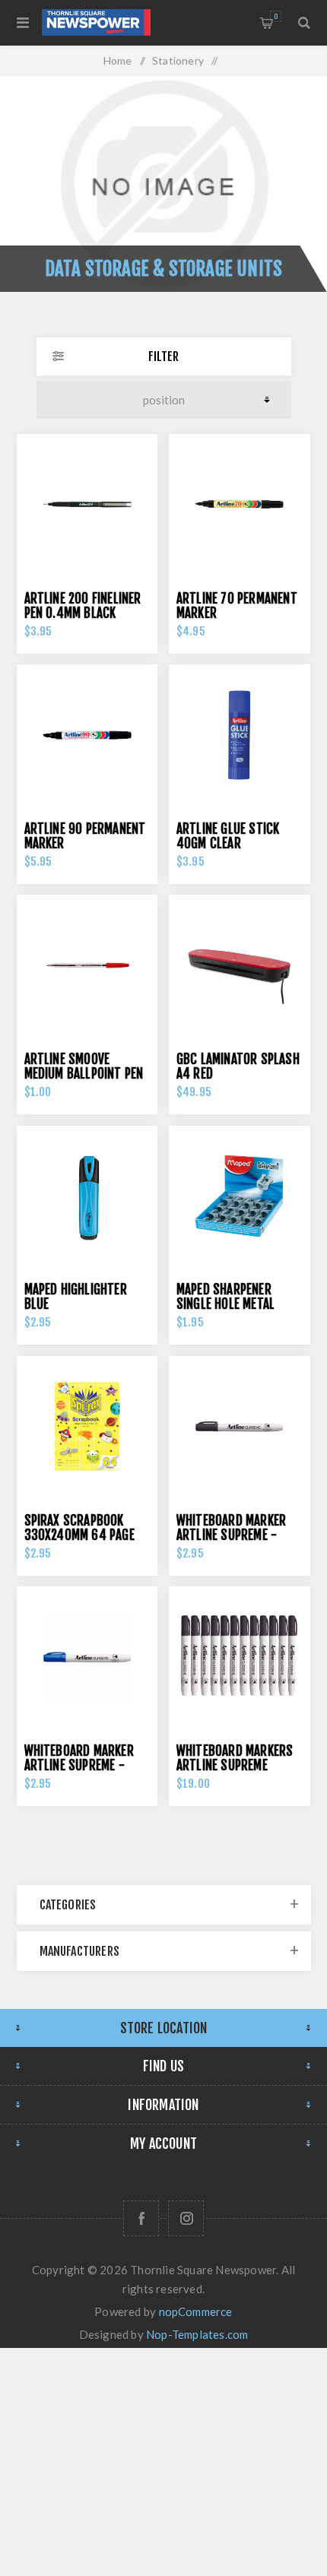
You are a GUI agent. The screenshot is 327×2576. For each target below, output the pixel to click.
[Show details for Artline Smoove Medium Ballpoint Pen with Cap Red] (87, 965)
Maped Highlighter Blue (76, 1297)
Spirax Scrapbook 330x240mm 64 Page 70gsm (79, 1535)
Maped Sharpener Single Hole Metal (225, 1297)
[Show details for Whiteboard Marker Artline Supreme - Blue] (87, 1657)
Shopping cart (276, 16)
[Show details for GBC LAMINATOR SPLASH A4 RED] (240, 965)
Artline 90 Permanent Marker (85, 836)
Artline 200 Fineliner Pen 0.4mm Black (83, 606)
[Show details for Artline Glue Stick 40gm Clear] (240, 735)
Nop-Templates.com (197, 2334)
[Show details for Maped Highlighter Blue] (87, 1196)
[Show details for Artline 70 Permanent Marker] (240, 505)
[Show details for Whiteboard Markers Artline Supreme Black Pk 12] (240, 1657)
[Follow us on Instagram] (186, 2218)
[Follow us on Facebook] (141, 2218)
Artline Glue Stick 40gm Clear (228, 836)
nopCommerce (196, 2311)
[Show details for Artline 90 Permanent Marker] (87, 735)
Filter (163, 356)
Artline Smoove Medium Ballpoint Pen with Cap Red (84, 1074)
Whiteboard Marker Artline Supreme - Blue (79, 1765)
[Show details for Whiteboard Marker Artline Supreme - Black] (240, 1427)
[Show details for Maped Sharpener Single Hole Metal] (240, 1196)
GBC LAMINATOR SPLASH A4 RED (238, 1066)
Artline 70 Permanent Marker (237, 606)
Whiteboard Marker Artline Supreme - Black (231, 1535)
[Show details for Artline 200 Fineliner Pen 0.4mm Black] (87, 505)
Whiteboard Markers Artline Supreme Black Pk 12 (235, 1765)
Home (118, 60)
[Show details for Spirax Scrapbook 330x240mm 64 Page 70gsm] (87, 1427)
